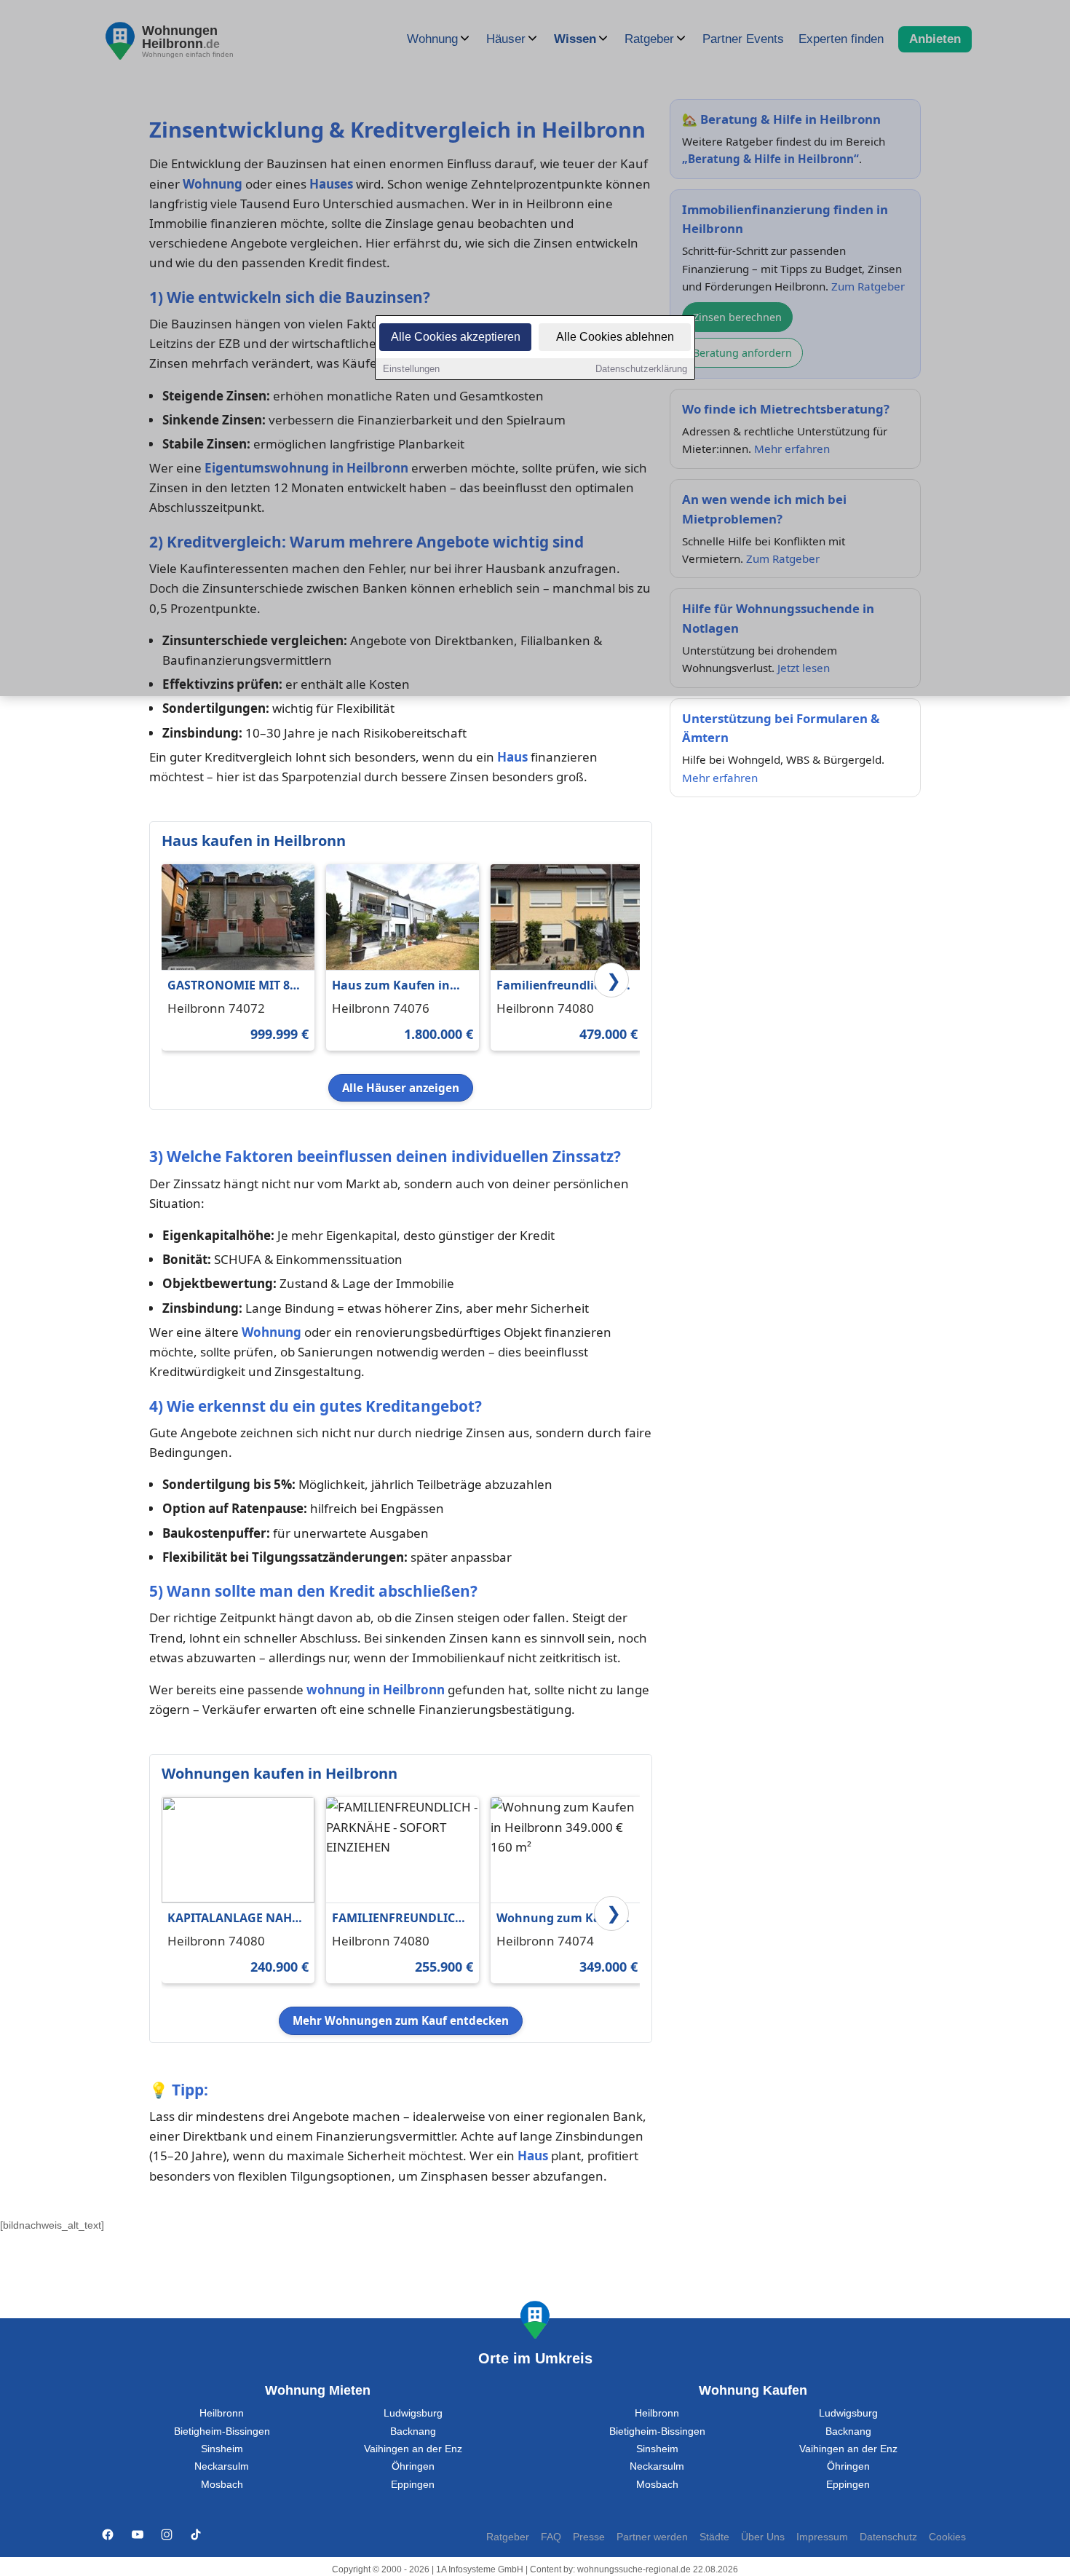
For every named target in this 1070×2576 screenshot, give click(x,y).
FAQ (551, 2537)
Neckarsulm (222, 2466)
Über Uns (763, 2537)
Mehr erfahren (720, 778)
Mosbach (222, 2485)
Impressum (822, 2537)
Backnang (413, 2431)
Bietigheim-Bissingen (222, 2431)
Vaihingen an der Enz (413, 2449)
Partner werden (652, 2537)
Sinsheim (222, 2449)
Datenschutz (888, 2537)
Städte (714, 2537)
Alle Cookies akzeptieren (456, 337)
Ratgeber (508, 2537)
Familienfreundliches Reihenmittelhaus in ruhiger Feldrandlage (558, 986)
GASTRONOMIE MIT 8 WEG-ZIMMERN (229, 986)
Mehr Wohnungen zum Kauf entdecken (401, 2020)
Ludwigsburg (413, 2413)
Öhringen (413, 2466)
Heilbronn (222, 2413)
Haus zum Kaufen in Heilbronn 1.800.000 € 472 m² (394, 986)
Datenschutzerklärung (641, 369)
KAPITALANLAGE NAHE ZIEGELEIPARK (233, 1919)
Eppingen (413, 2485)
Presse (589, 2537)
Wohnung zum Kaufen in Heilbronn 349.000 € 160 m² (562, 1919)
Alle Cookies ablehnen (615, 337)
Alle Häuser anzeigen (401, 1088)
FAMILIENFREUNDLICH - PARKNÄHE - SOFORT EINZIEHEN (401, 1919)
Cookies (947, 2537)
